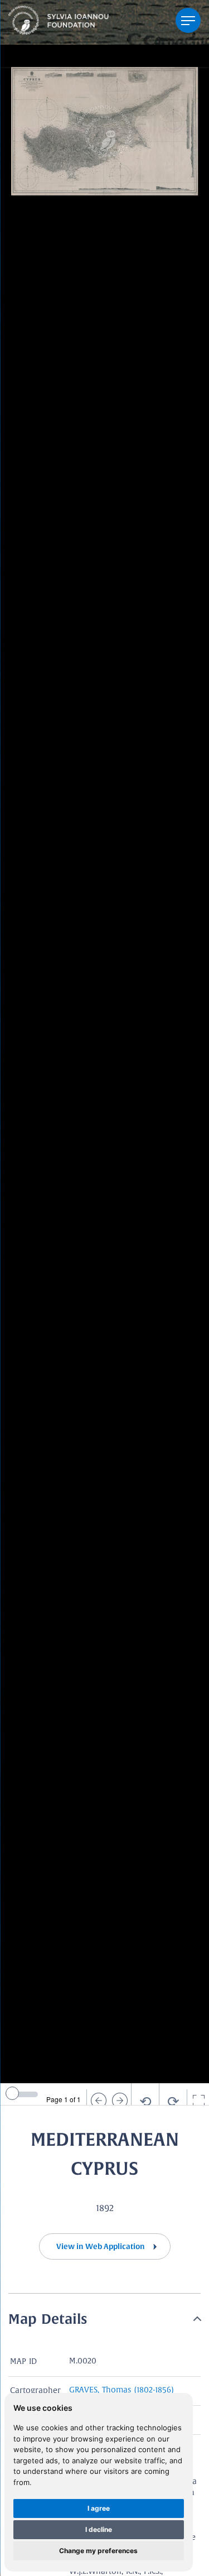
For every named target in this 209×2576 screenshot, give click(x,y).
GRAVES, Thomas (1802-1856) (121, 2390)
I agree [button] (99, 2508)
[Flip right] (120, 2101)
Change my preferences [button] (98, 2551)
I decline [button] (99, 2529)
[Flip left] (98, 2101)
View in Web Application (101, 2246)
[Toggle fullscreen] (198, 2101)
